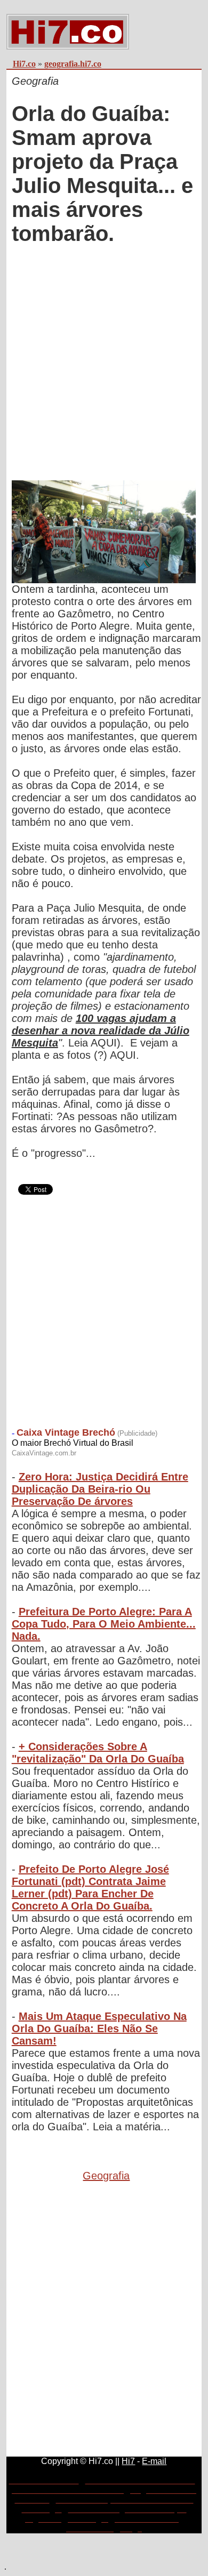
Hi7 (128, 2461)
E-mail (154, 2461)
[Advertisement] (104, 364)
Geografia (106, 2176)
